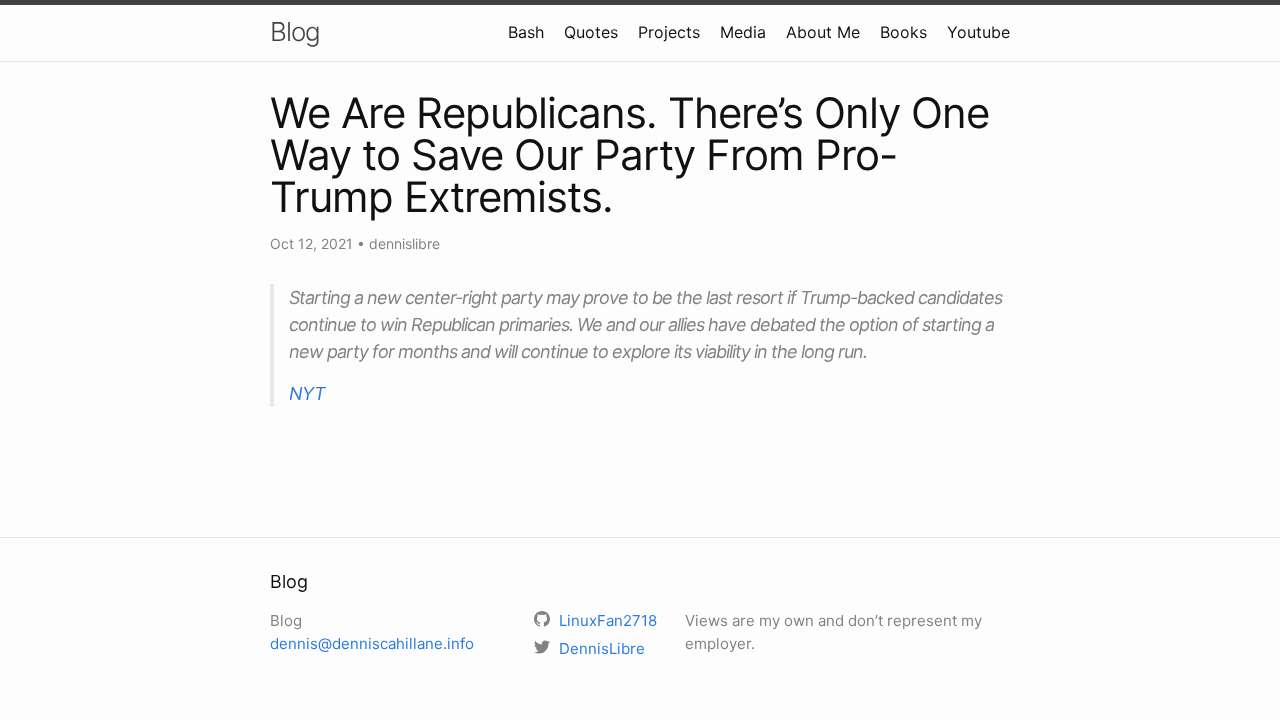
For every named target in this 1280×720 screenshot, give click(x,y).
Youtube (978, 32)
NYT (307, 393)
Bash (526, 32)
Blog (295, 31)
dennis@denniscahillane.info (372, 643)
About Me (823, 32)
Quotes (591, 32)
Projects (669, 32)
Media (743, 32)
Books (903, 32)
